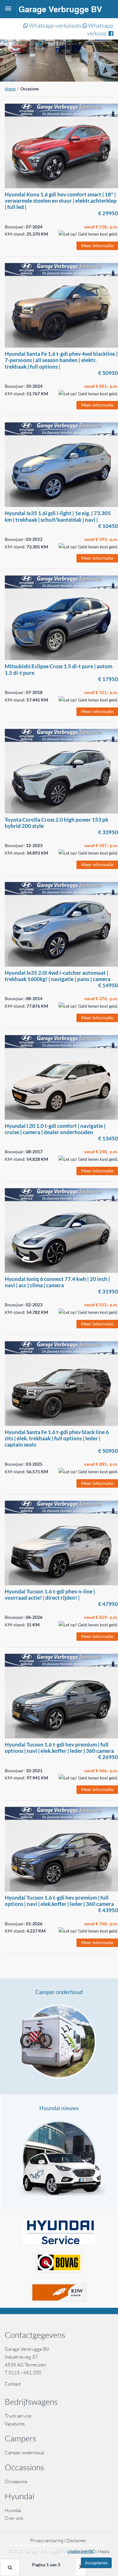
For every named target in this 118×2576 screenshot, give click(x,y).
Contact (13, 2384)
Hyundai (13, 2510)
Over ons (14, 2518)
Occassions (16, 2481)
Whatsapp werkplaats (55, 25)
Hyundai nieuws (59, 2108)
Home (10, 89)
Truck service (18, 2416)
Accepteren (96, 2563)
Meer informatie (97, 245)
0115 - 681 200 (25, 2373)
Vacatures (15, 2424)
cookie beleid (80, 2551)
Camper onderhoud (59, 1992)
